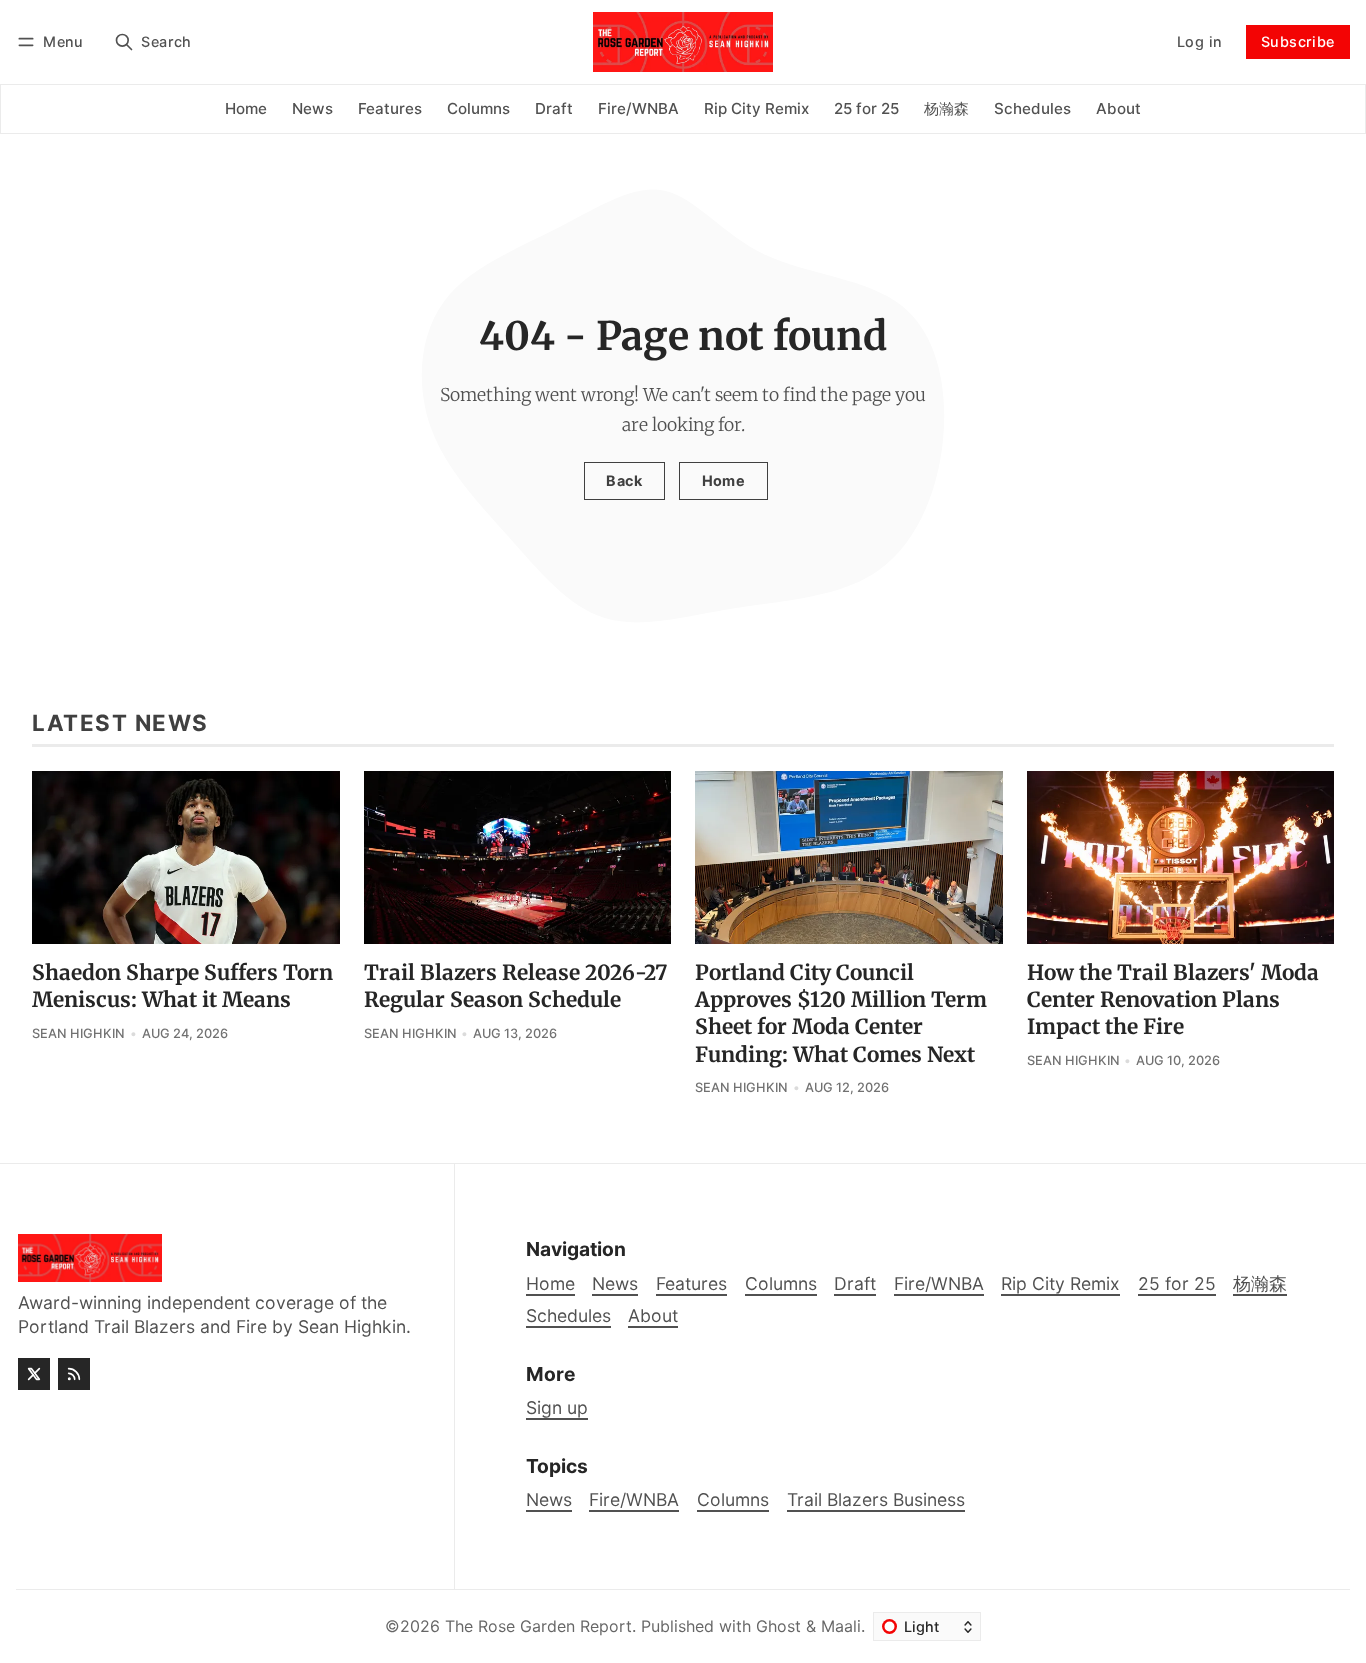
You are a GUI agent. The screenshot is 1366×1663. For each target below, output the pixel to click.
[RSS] (74, 1374)
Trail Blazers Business (876, 1499)
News (549, 1499)
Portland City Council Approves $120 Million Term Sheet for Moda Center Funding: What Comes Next (841, 1013)
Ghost (778, 1626)
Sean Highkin (78, 1033)
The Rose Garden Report (538, 1626)
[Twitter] (34, 1374)
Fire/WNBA (634, 1499)
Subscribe (1298, 41)
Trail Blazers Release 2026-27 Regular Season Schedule (515, 986)
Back (624, 480)
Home (724, 480)
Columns (733, 1499)
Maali (841, 1626)
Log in (1199, 41)
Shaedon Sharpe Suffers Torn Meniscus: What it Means (182, 986)
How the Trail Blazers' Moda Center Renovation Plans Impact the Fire (1173, 1000)
